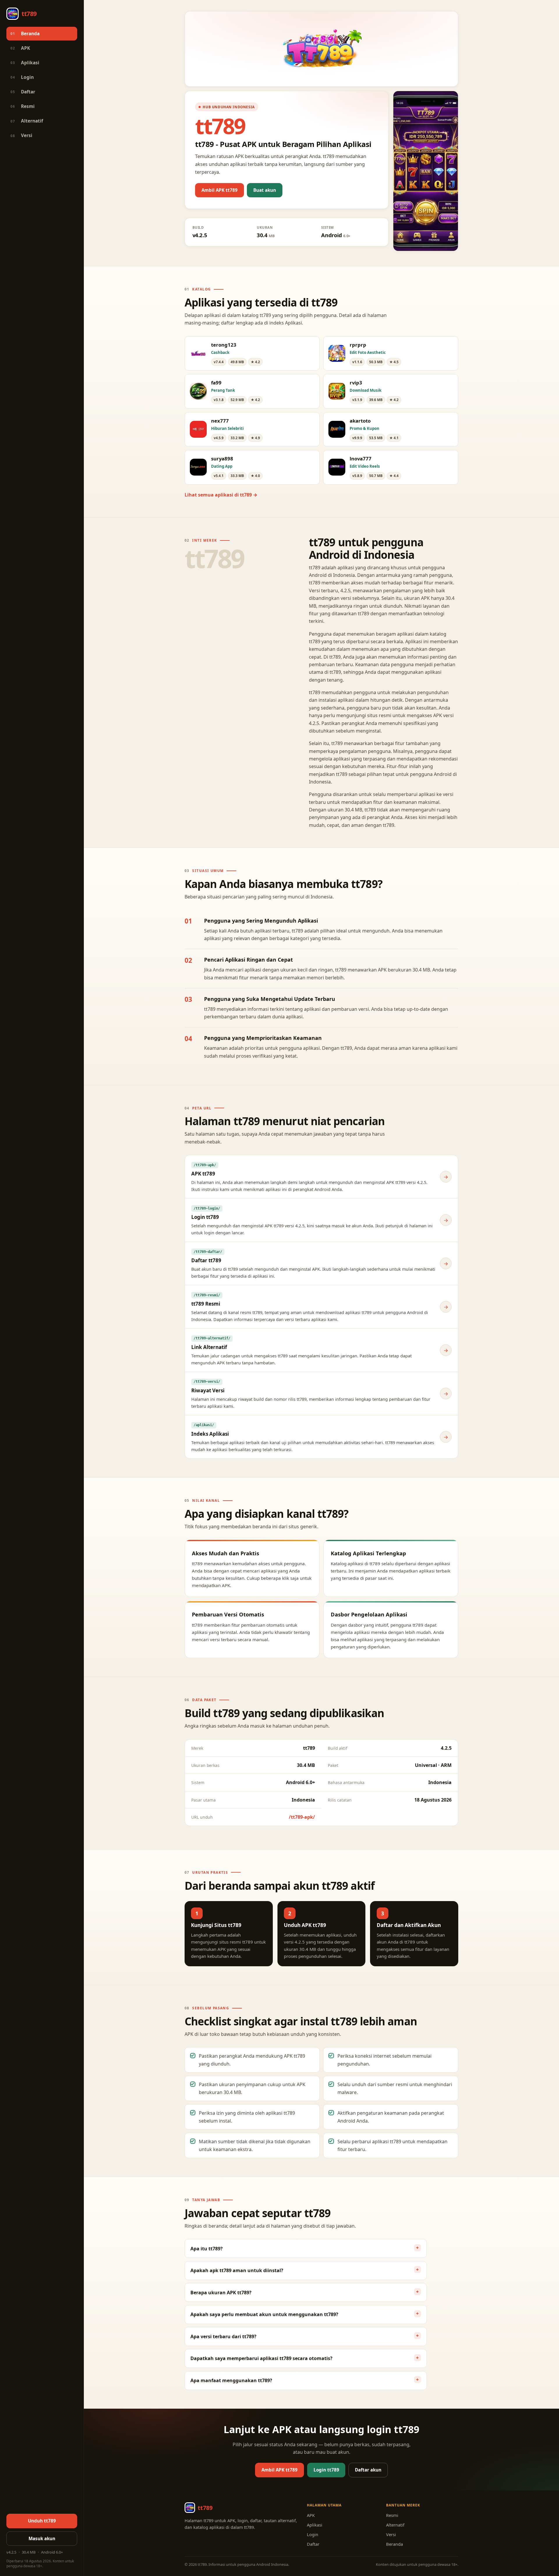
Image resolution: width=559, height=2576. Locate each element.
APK (20, 48)
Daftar (23, 92)
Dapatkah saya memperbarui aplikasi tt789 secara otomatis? (261, 2358)
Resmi (23, 106)
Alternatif (27, 121)
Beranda (25, 34)
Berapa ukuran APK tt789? (221, 2293)
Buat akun (265, 190)
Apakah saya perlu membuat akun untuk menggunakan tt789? (264, 2314)
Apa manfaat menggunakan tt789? (231, 2380)
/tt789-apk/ (302, 1817)
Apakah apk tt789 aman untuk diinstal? (237, 2270)
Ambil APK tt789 (220, 190)
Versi (21, 135)
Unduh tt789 (42, 2521)
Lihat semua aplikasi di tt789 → (221, 495)
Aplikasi (25, 63)
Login (22, 77)
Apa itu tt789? (207, 2249)
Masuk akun (42, 2538)
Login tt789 (326, 2470)
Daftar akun (368, 2470)
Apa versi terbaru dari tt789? (223, 2336)
